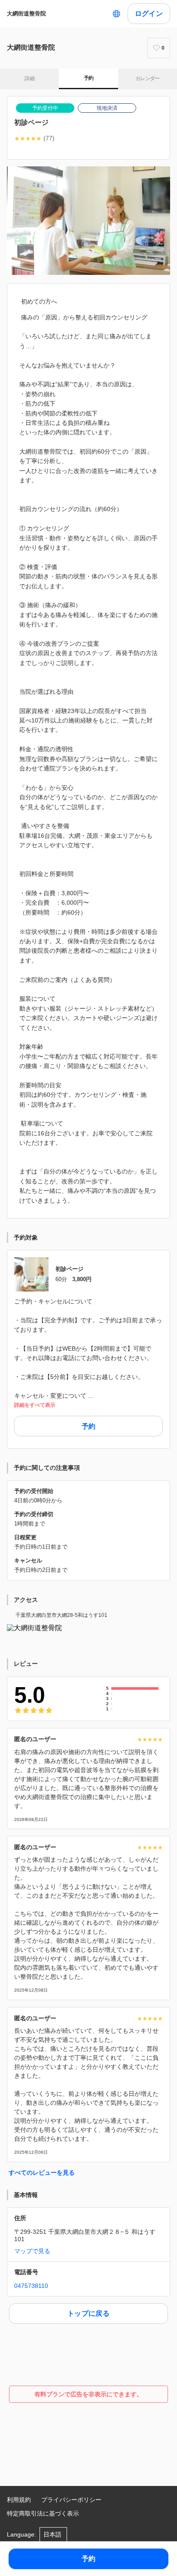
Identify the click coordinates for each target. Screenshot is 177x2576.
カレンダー (148, 78)
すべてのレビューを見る (42, 2173)
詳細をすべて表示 (35, 1405)
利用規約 (19, 2500)
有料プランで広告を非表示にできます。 (88, 2394)
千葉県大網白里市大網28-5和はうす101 (61, 1615)
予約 (89, 78)
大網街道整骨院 (26, 14)
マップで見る (32, 2251)
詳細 (29, 78)
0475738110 (31, 2286)
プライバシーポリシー (71, 2500)
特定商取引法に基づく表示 (43, 2513)
